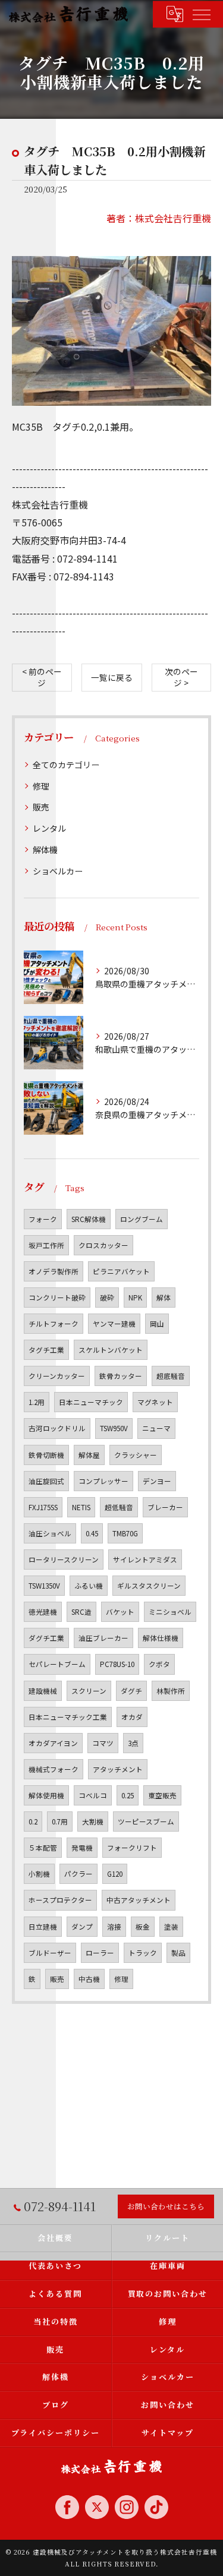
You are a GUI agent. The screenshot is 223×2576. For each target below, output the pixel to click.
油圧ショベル (50, 1533)
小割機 (39, 1874)
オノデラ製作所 (54, 1271)
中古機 (89, 1979)
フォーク (43, 1219)
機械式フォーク (54, 1769)
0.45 (92, 1533)
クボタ (159, 1664)
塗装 (171, 1927)
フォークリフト (132, 1848)
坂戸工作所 (46, 1245)
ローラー (100, 1953)
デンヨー (157, 1481)
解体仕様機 (161, 1638)
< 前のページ (42, 677)
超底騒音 (171, 1376)
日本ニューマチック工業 (68, 1717)
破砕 (107, 1298)
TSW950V (114, 1428)
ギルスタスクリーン (149, 1586)
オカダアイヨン (53, 1743)
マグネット (155, 1402)
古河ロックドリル (57, 1428)
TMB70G (125, 1533)
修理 (41, 786)
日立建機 (43, 1927)
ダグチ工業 (46, 1638)
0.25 (128, 1795)
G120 (115, 1874)
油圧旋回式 (46, 1481)
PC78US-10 (117, 1664)
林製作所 (171, 1691)
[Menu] (201, 14)
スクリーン (89, 1691)
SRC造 (81, 1612)
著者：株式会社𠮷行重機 (159, 218)
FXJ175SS (43, 1507)
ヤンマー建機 (114, 1324)
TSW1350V (44, 1586)
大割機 (93, 1821)
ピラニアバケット (121, 1271)
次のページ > (181, 677)
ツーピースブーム (146, 1821)
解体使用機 (46, 1795)
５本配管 (43, 1848)
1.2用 (37, 1402)
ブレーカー (165, 1507)
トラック (143, 1953)
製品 (178, 1953)
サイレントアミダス (145, 1560)
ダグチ (131, 1691)
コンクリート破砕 (57, 1298)
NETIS (81, 1507)
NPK (135, 1298)
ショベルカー (58, 871)
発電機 (82, 1848)
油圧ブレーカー (103, 1638)
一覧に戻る (112, 677)
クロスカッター (103, 1245)
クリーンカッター (57, 1376)
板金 (143, 1927)
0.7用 (60, 1821)
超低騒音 (119, 1507)
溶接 (114, 1927)
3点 (133, 1743)
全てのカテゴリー (66, 765)
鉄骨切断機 (46, 1455)
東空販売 (162, 1795)
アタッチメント (118, 1769)
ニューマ (156, 1428)
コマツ (103, 1743)
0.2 (33, 1821)
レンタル (49, 828)
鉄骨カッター (121, 1376)
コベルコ (93, 1795)
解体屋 (89, 1455)
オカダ (132, 1717)
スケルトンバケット (111, 1350)
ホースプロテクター (60, 1900)
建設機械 (43, 1691)
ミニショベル (170, 1612)
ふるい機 (89, 1586)
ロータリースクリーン (64, 1560)
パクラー (78, 1874)
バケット (120, 1612)
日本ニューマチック (91, 1402)
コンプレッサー (103, 1481)
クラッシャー (136, 1455)
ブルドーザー (50, 1953)
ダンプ (82, 1927)
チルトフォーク (54, 1324)
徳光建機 (43, 1612)
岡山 (157, 1324)
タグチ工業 (46, 1350)
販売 (41, 807)
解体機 (45, 850)
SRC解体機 (89, 1219)
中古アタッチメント (139, 1900)
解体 (164, 1298)
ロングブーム (142, 1219)
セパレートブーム (57, 1664)
